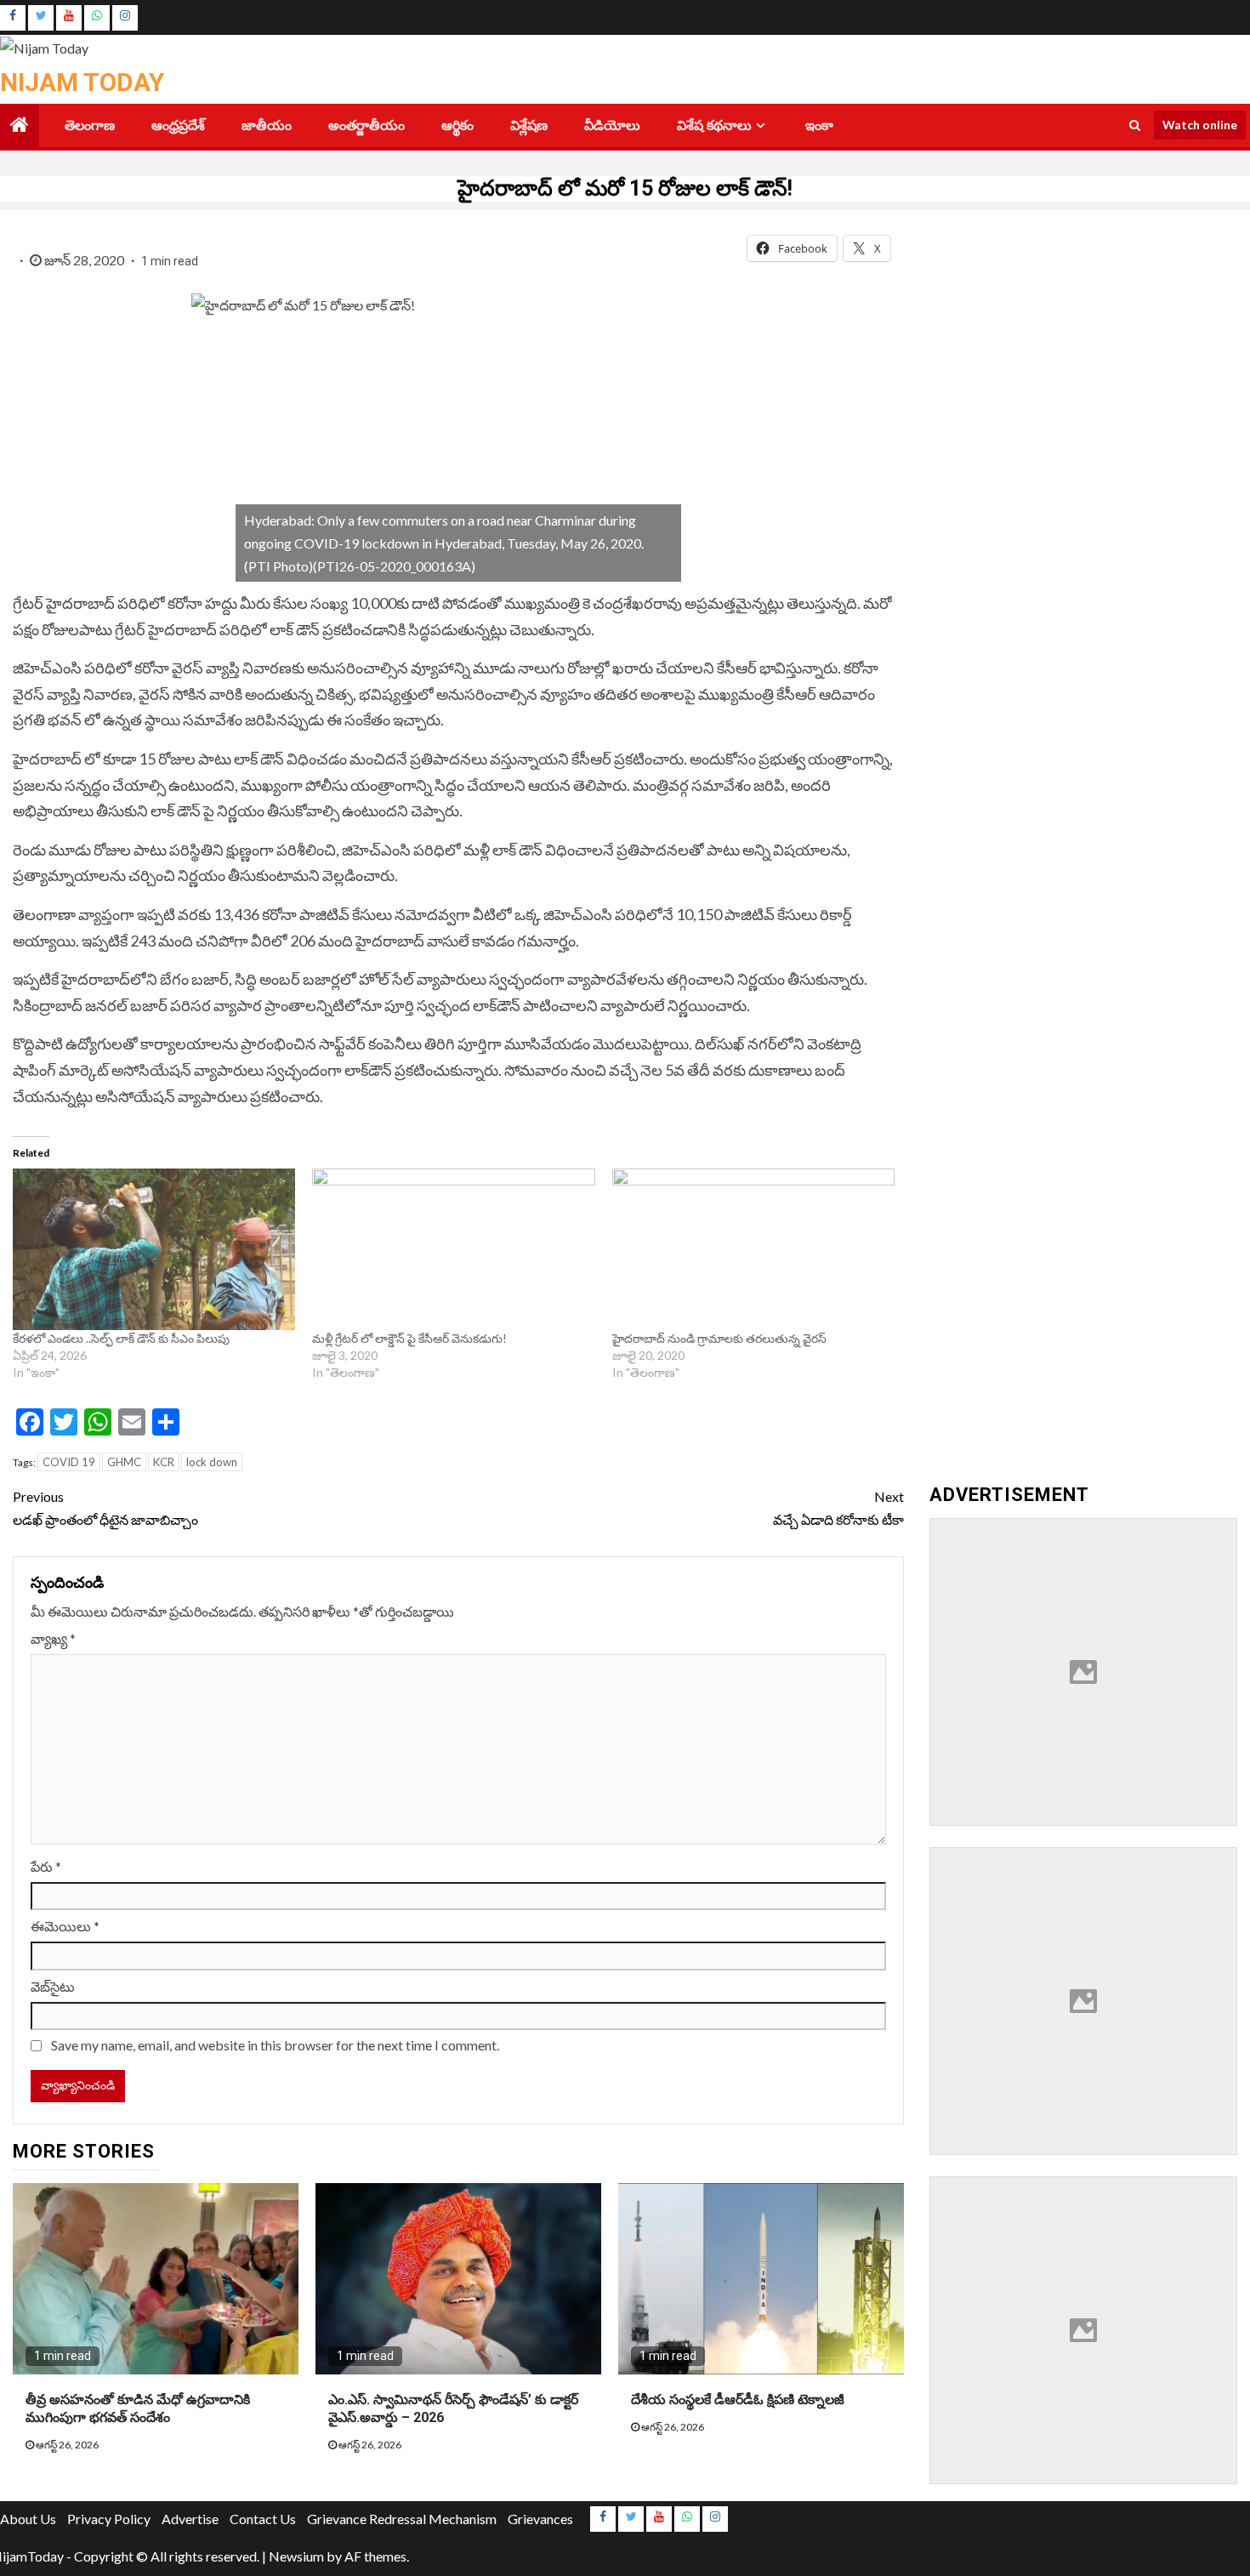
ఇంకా (819, 125)
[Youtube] (69, 18)
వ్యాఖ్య (53, 1638)
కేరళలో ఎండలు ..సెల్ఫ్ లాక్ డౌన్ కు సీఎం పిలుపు (121, 1338)
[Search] (1135, 125)
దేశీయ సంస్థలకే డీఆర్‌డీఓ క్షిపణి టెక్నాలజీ (738, 2400)
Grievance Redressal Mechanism (402, 2519)
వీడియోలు (612, 125)
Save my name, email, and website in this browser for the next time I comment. (275, 2045)
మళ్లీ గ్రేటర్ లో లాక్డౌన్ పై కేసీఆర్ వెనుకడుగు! (409, 1338)
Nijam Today (82, 82)
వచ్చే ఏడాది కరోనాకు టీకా (838, 1508)
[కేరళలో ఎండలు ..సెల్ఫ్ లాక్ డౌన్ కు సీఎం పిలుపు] (154, 1249)
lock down (212, 1462)
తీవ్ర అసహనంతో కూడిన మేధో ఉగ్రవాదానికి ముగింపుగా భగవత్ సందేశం (138, 2408)
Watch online (1200, 125)
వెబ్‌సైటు (53, 1986)
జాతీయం (267, 125)
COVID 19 (69, 1462)
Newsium (296, 2556)
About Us (28, 2519)
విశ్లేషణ (529, 125)
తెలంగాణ (90, 125)
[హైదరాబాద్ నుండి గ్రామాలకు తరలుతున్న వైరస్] (753, 1249)
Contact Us (263, 2519)
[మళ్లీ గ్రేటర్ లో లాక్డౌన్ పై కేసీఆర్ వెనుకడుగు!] (453, 1249)
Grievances (540, 2519)
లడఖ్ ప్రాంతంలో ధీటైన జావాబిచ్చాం (105, 1508)
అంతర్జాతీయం (366, 125)
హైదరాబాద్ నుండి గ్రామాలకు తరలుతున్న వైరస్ (721, 1338)
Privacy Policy (109, 2519)
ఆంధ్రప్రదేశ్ (178, 125)
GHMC (124, 1462)
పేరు (46, 1866)
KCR (164, 1462)
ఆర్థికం (457, 125)
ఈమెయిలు (65, 1926)
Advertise (190, 2519)
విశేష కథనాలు (714, 125)
